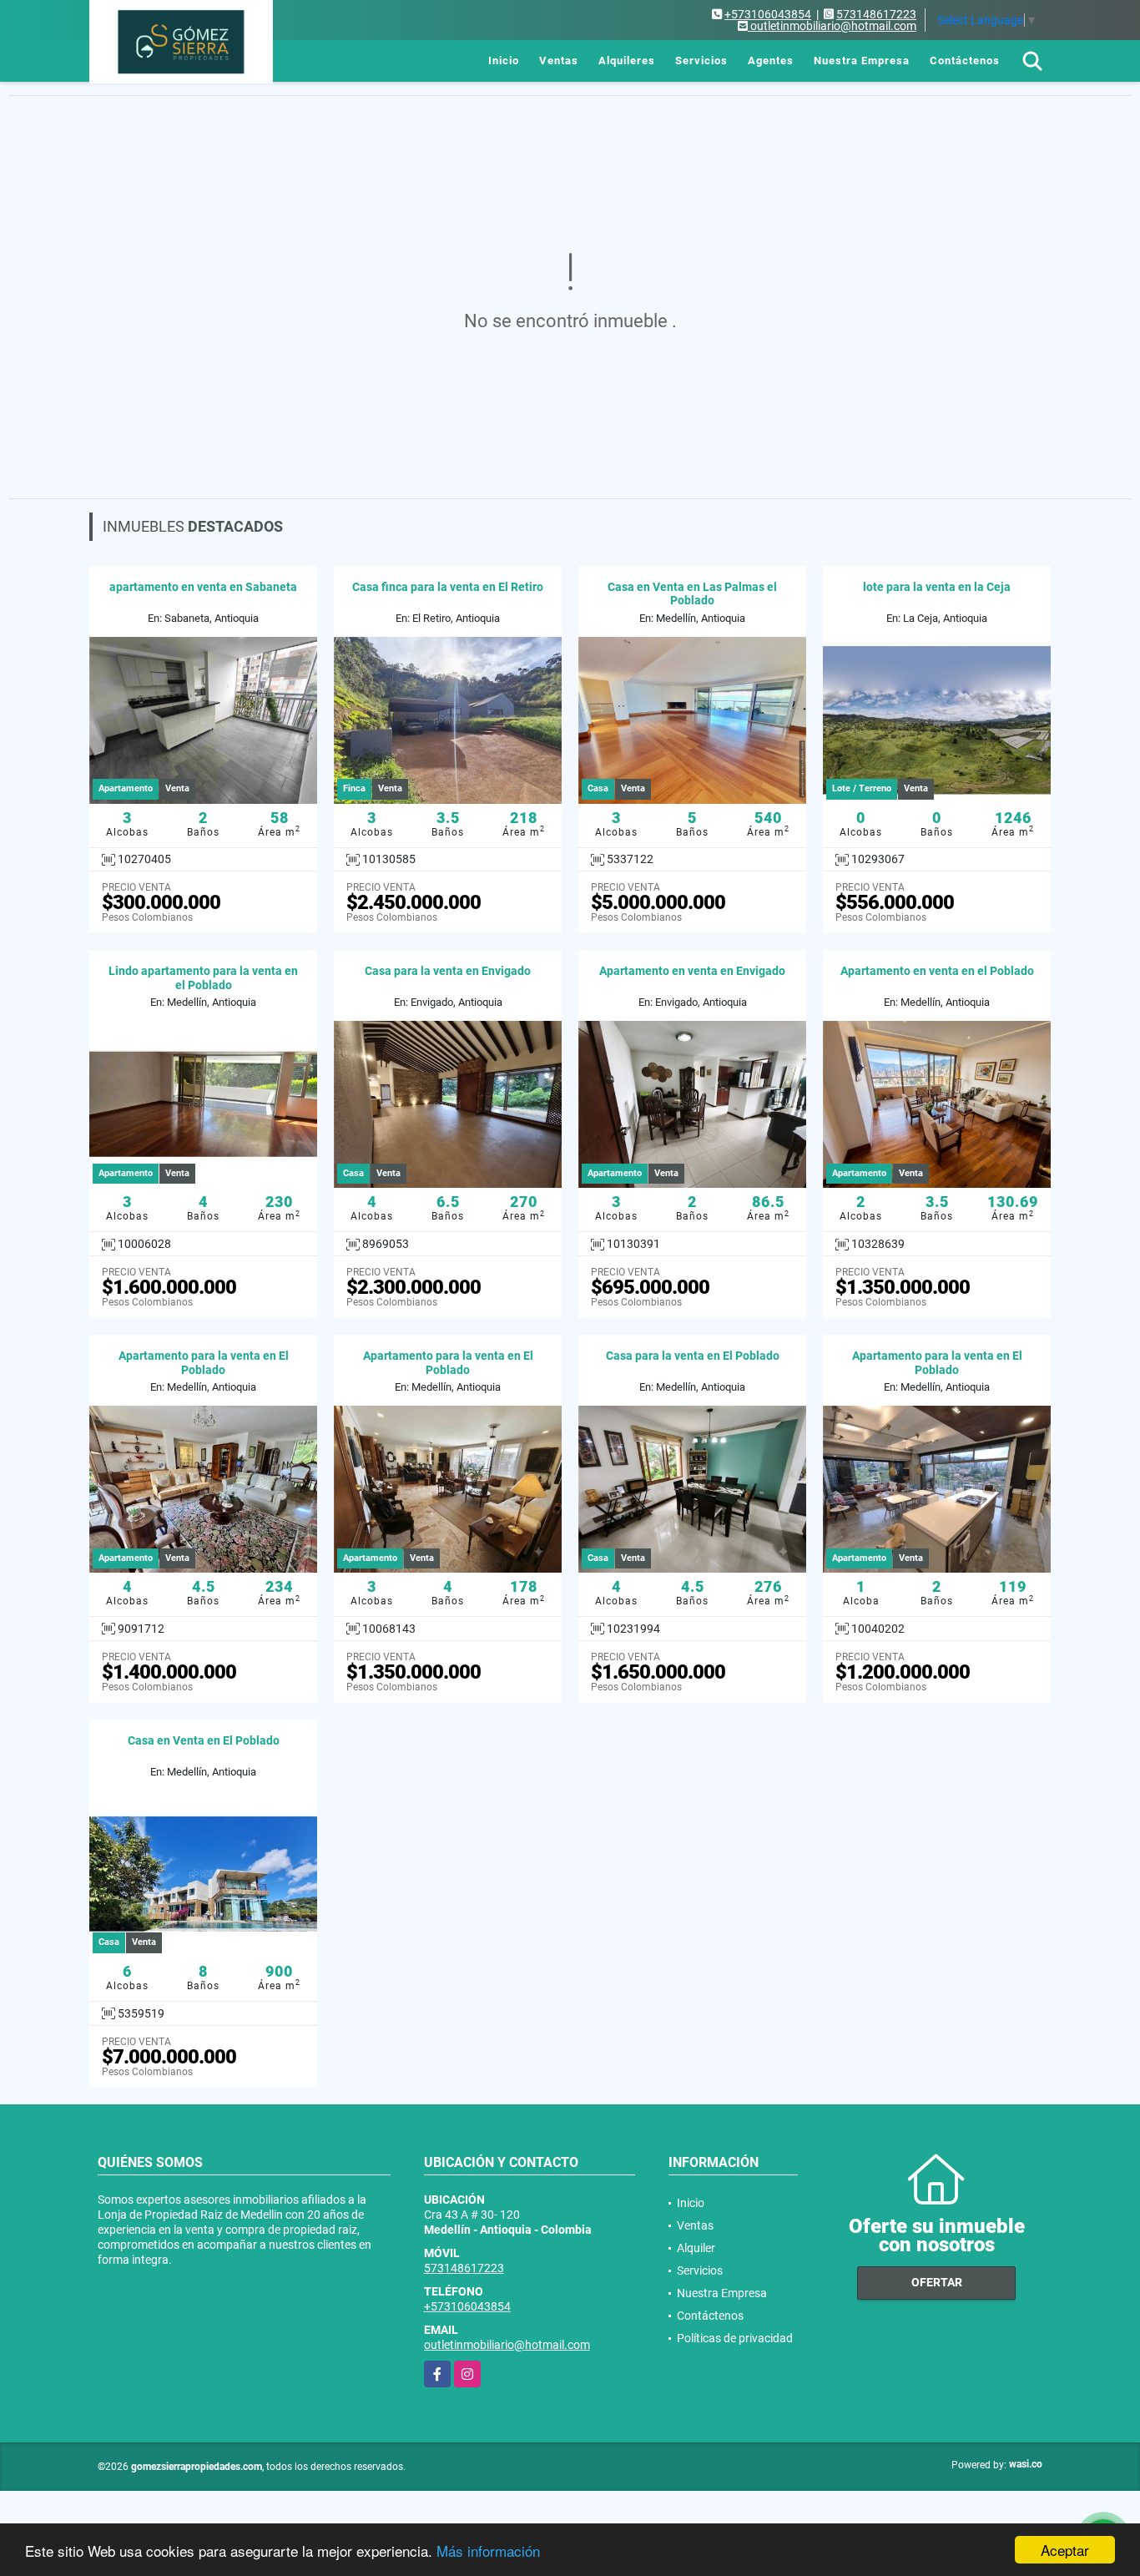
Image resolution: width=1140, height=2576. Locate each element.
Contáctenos (965, 61)
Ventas (559, 61)
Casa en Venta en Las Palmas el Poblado (692, 594)
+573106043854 (768, 14)
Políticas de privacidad (735, 2338)
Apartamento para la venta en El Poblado (204, 1363)
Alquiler (696, 2248)
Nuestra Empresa (862, 61)
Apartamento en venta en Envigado (692, 971)
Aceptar (1065, 2550)
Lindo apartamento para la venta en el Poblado (203, 978)
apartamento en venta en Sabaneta (203, 587)
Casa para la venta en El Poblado (693, 1356)
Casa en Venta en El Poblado (204, 1740)
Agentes (771, 61)
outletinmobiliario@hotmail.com (507, 2345)
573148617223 (876, 14)
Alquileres (627, 61)
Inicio (504, 61)
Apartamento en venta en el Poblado (937, 971)
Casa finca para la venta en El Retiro (448, 587)
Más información (488, 2551)
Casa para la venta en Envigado (448, 971)
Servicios (701, 61)
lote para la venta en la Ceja (937, 587)
